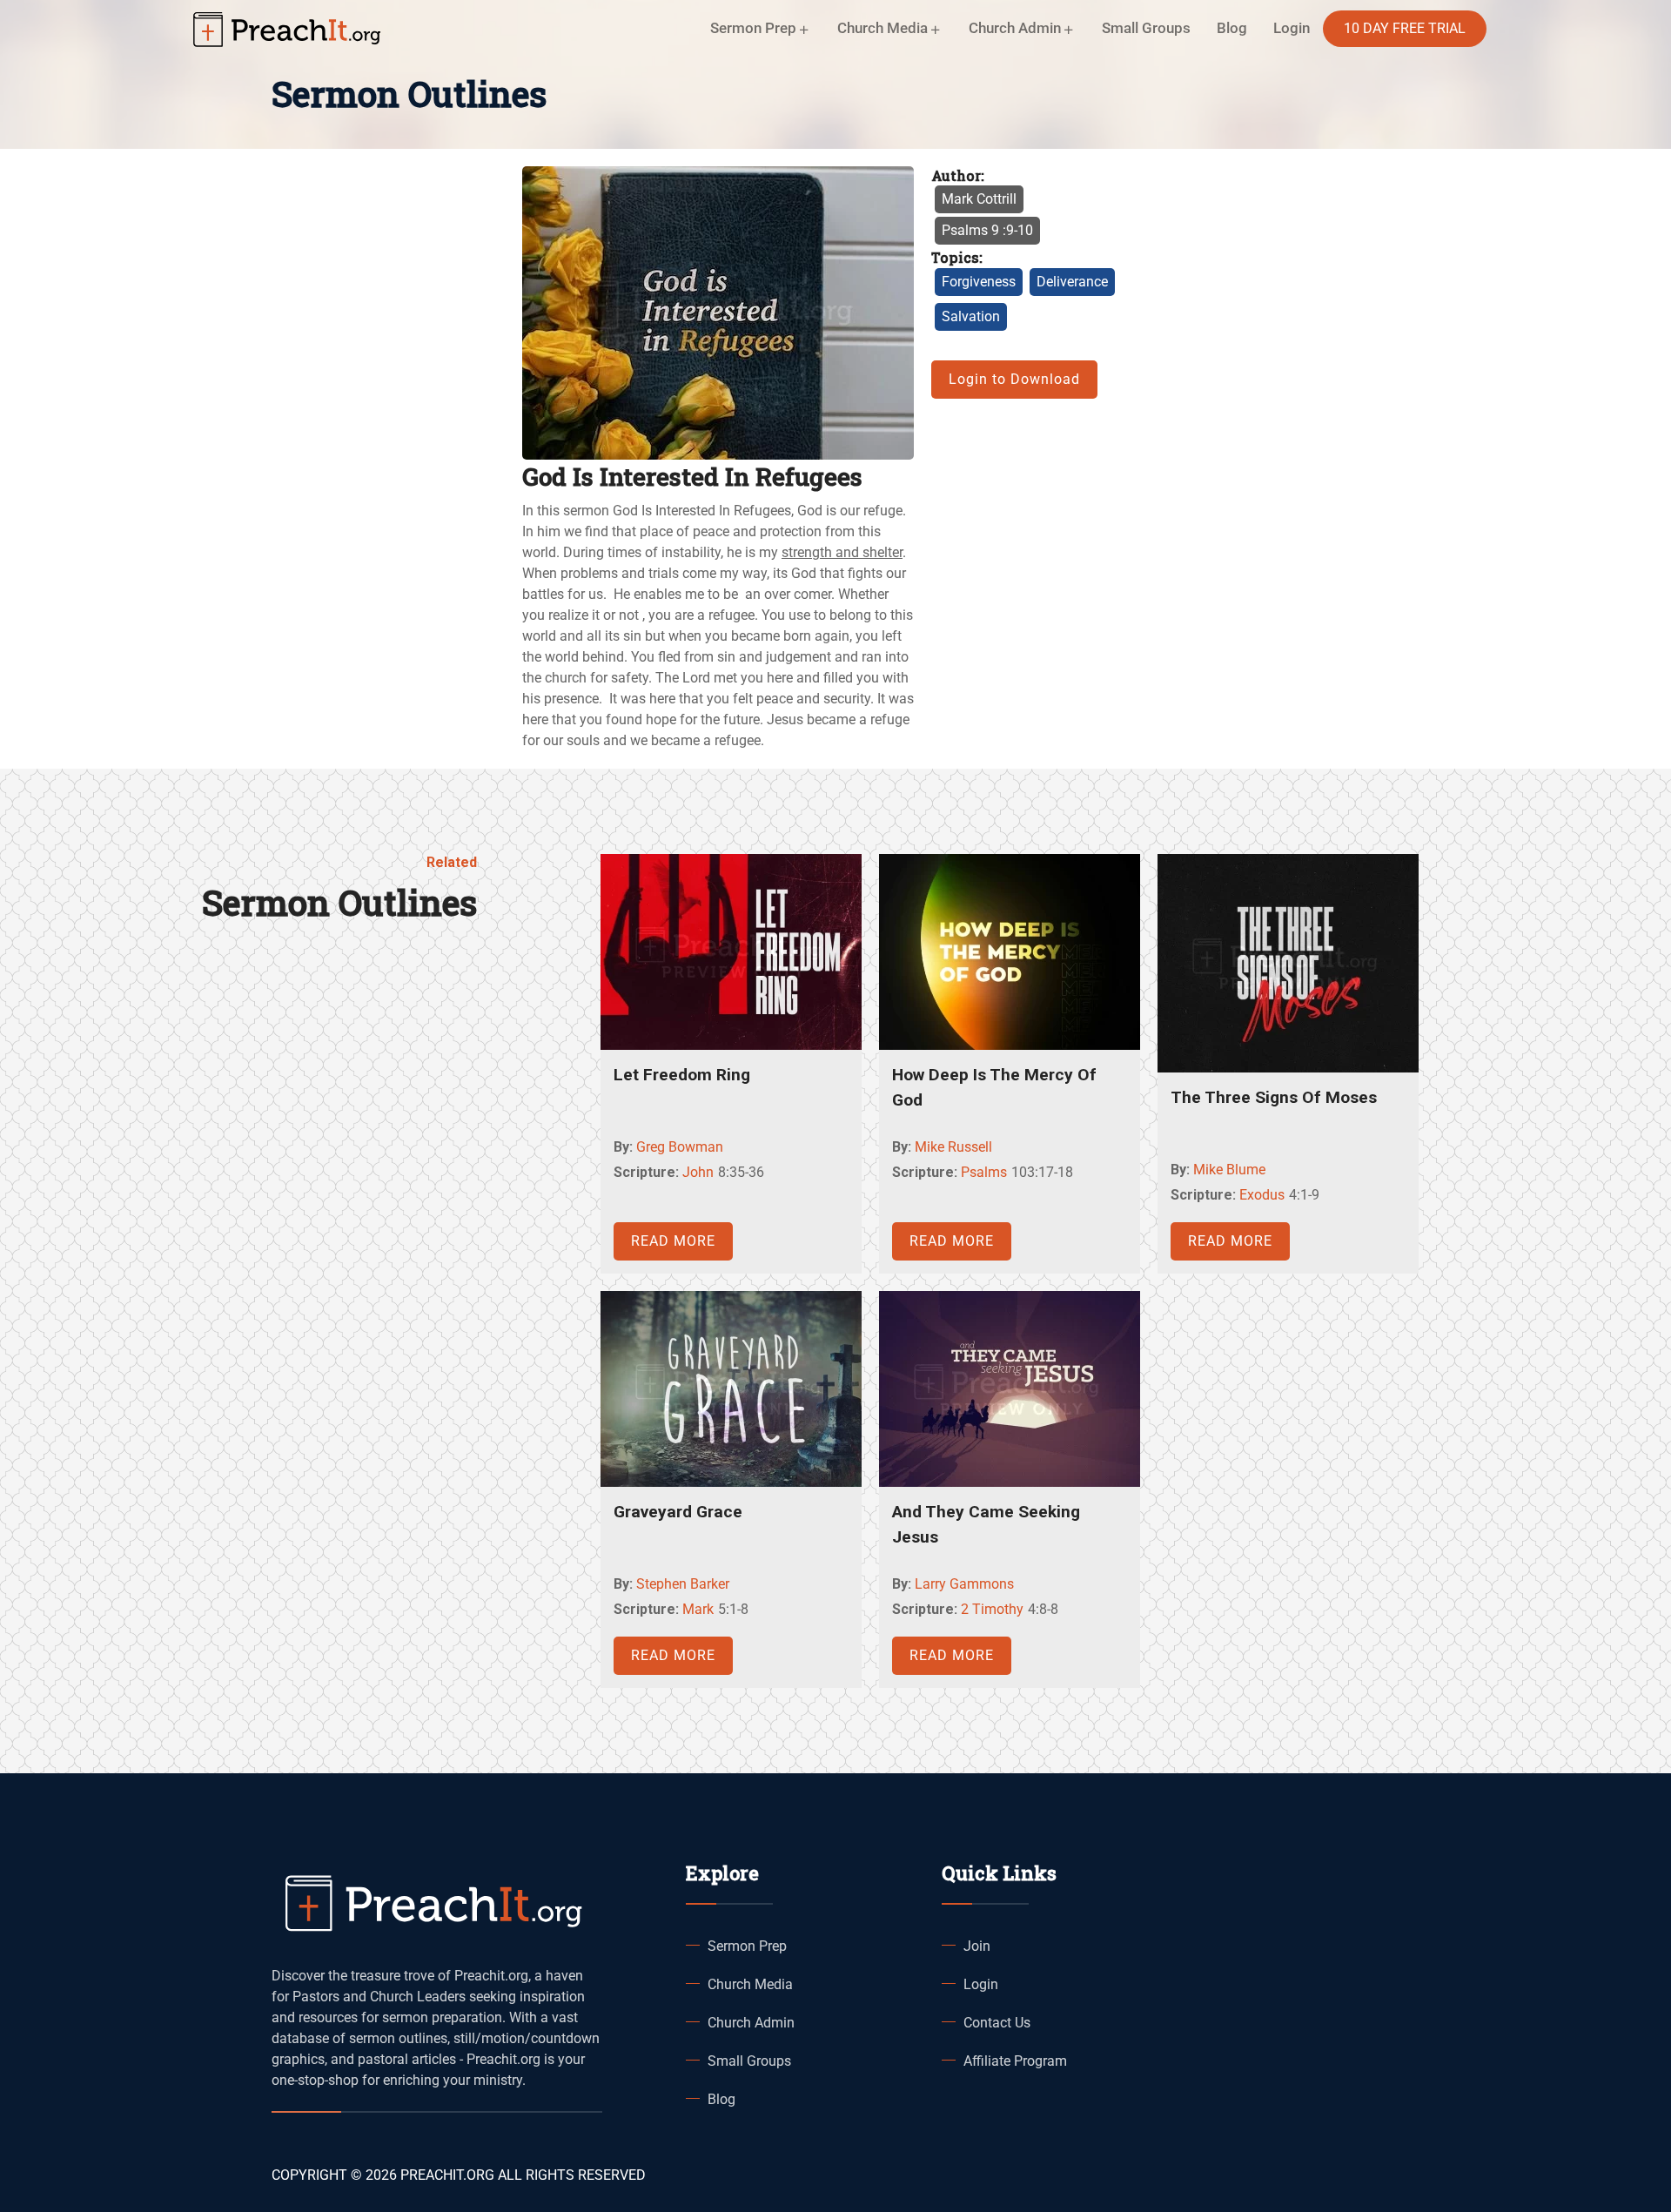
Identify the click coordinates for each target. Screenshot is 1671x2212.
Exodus (1262, 1195)
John (698, 1172)
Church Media (750, 1984)
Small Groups (1146, 28)
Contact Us (997, 2023)
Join (977, 1946)
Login (981, 1984)
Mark (698, 1609)
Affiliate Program (1015, 2061)
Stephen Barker (683, 1584)
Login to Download (1014, 379)
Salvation (971, 316)
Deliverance (1072, 282)
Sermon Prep (747, 1946)
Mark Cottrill (979, 199)
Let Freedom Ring (682, 1075)
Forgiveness (979, 282)
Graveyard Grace (678, 1512)
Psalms (984, 1172)
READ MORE (673, 1241)
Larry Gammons (964, 1584)
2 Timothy (992, 1609)
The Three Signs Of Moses (1274, 1097)
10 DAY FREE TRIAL (1405, 28)
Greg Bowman (680, 1147)
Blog (1232, 28)
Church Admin (751, 2023)
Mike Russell (953, 1147)
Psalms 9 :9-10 (987, 230)
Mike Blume (1229, 1170)
